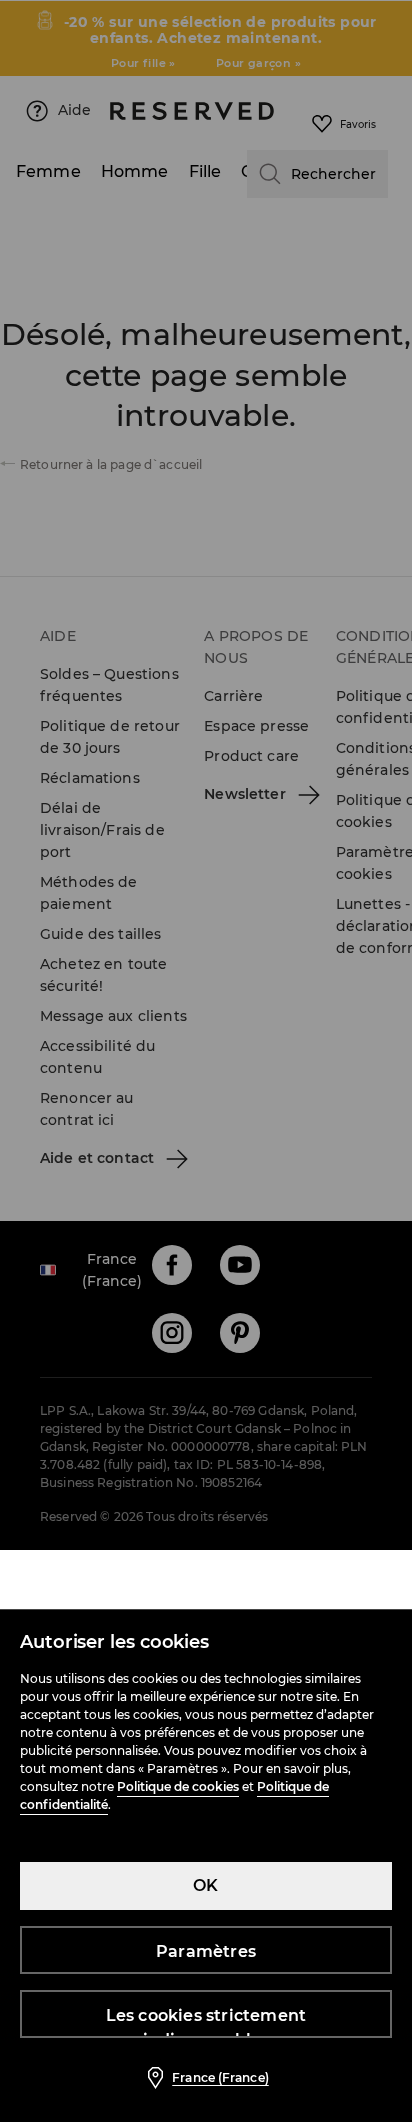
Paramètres (206, 1951)
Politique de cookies (178, 1786)
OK (205, 1885)
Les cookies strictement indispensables (206, 2022)
